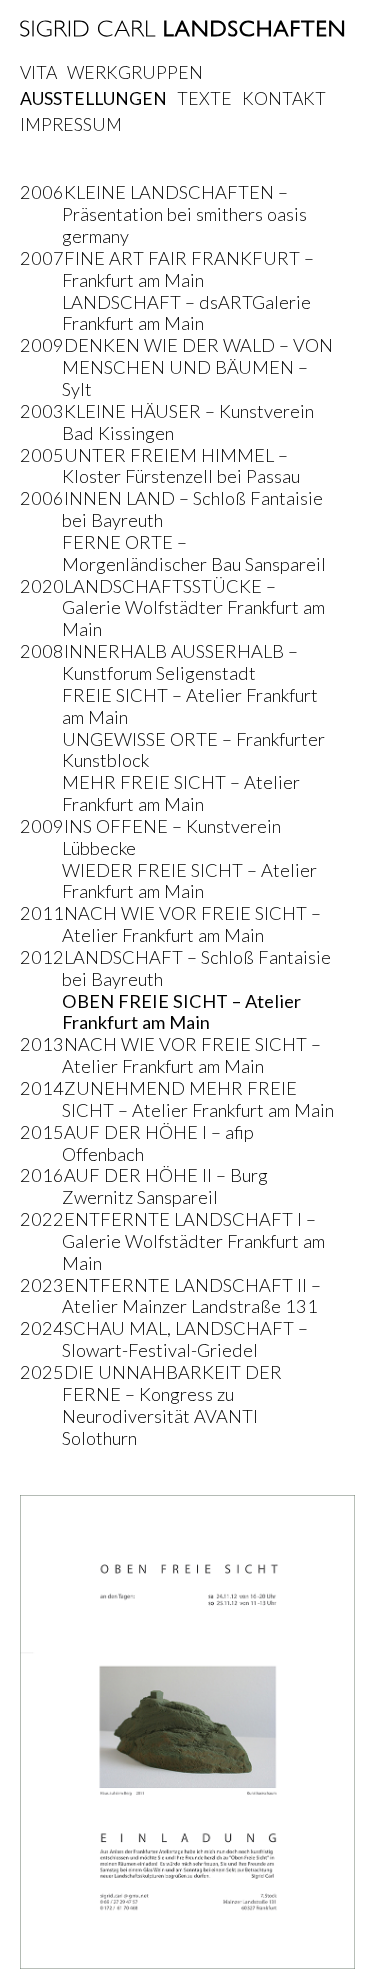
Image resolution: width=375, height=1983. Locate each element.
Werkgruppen (135, 72)
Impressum (71, 124)
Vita (38, 72)
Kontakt (284, 98)
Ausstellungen (93, 98)
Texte (204, 98)
